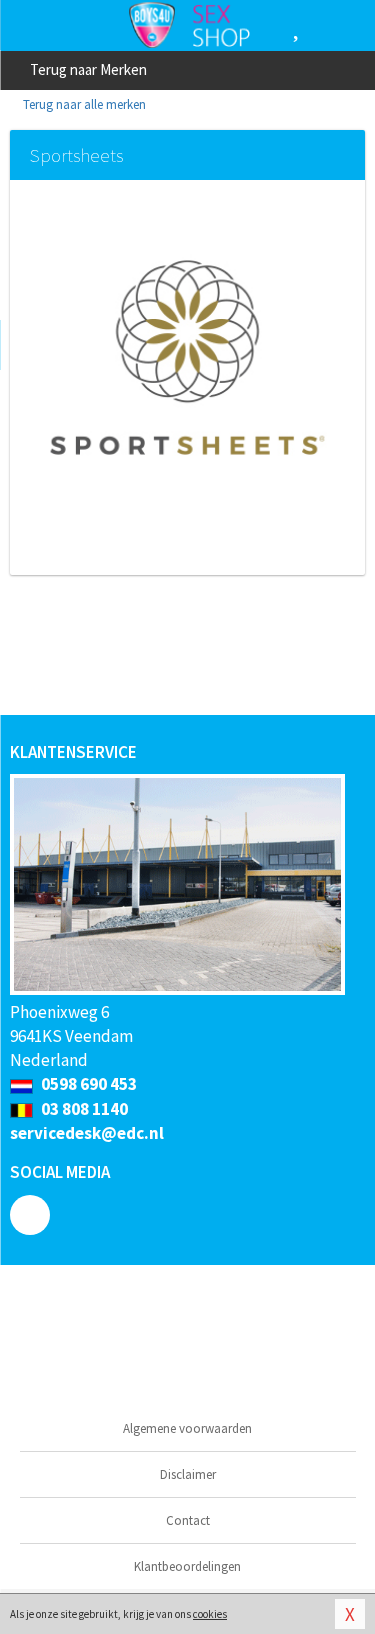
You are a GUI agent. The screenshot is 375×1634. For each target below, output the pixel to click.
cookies (210, 1614)
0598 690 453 (87, 1084)
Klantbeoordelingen (187, 1566)
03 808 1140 (83, 1109)
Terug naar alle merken (83, 104)
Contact (188, 1520)
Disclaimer (188, 1474)
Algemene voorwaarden (187, 1428)
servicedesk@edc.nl (87, 1133)
